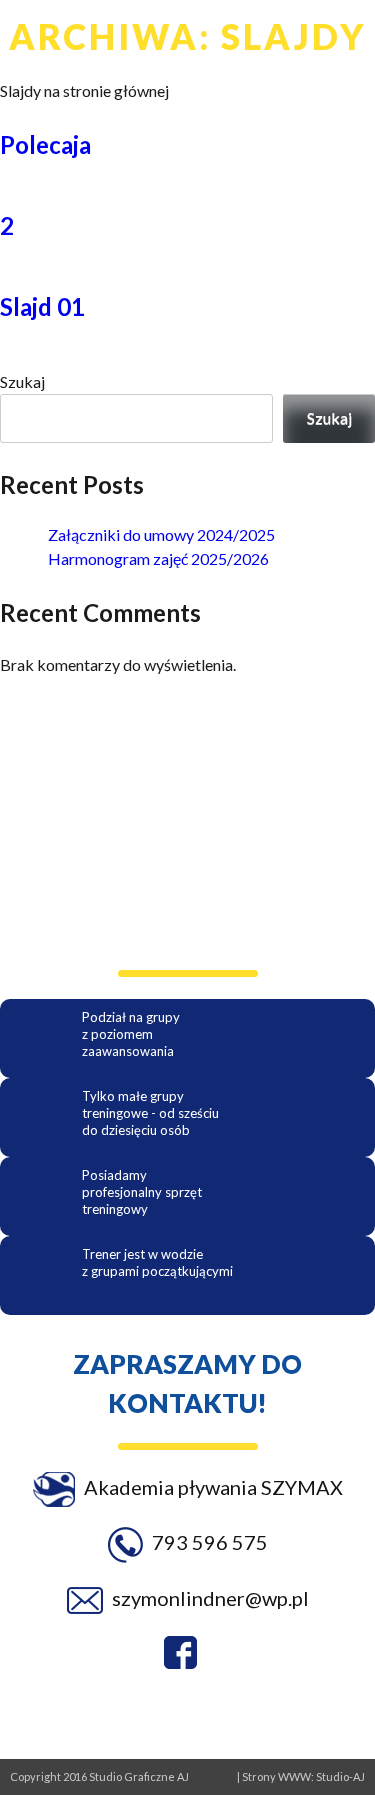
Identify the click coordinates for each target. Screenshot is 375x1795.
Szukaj (22, 381)
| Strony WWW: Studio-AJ (301, 1776)
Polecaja (45, 144)
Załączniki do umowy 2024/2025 (161, 534)
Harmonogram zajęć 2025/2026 (158, 558)
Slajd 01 (42, 306)
